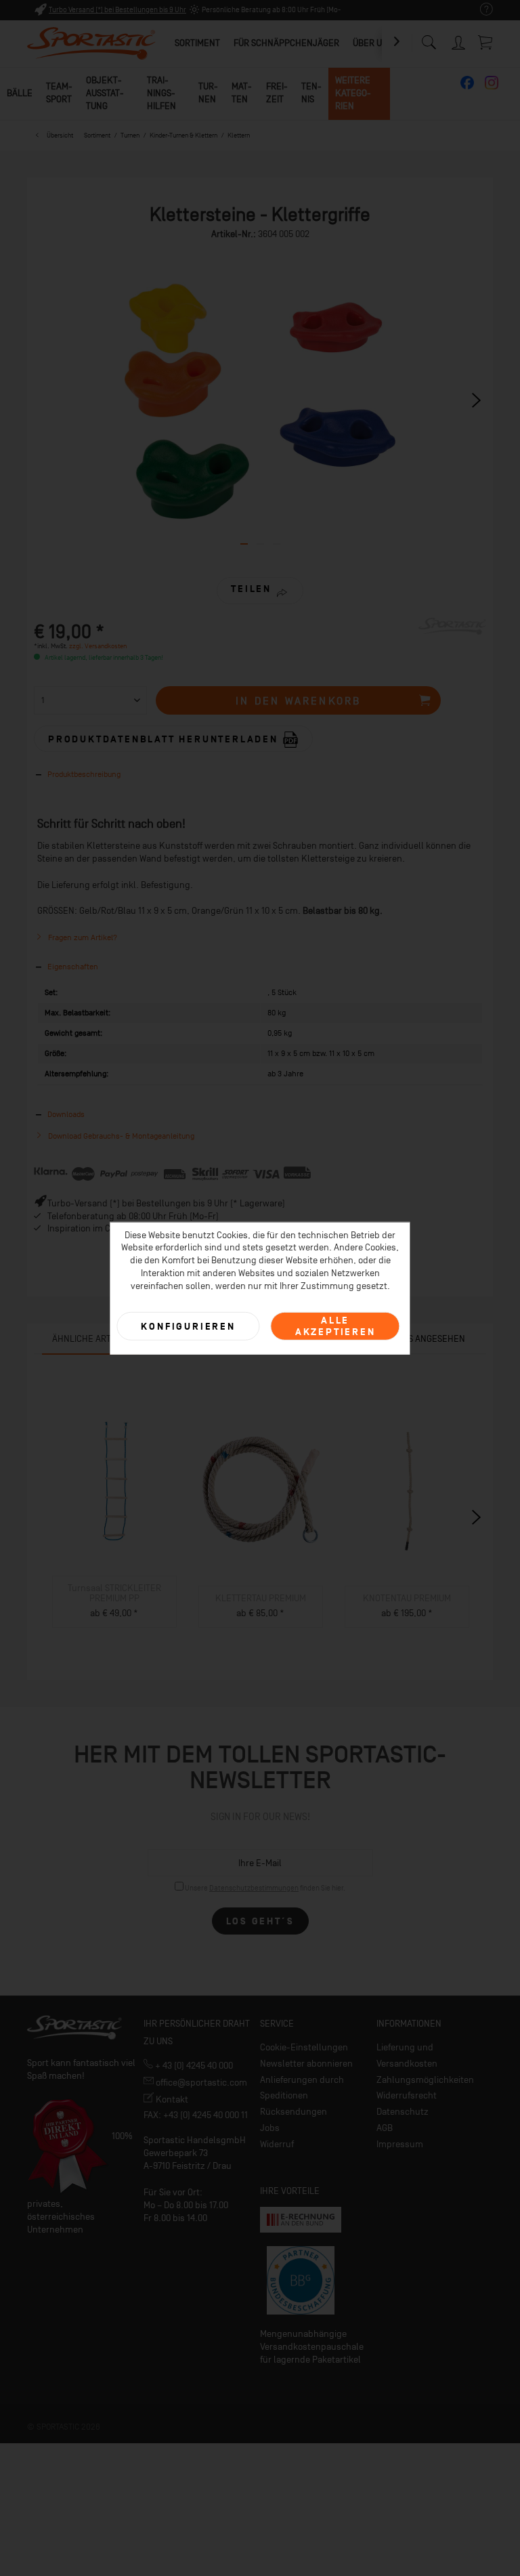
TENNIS (311, 93)
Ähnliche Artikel (91, 1339)
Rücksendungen (294, 2112)
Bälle (20, 93)
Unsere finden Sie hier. (265, 1888)
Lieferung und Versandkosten (407, 2055)
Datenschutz (403, 2112)
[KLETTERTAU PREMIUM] (261, 1494)
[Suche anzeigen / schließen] (429, 39)
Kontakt (171, 2099)
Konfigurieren (188, 1326)
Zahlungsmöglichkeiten (425, 2080)
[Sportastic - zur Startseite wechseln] (91, 44)
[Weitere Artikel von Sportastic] (452, 641)
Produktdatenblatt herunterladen (165, 739)
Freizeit (277, 93)
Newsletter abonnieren (306, 2064)
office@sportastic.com (200, 2083)
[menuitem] (480, 10)
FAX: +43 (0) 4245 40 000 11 (196, 2115)
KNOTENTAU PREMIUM (407, 1598)
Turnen (208, 93)
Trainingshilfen (161, 93)
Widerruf (277, 2144)
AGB (385, 2128)
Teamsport (59, 93)
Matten (242, 93)
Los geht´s (260, 1921)
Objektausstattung (105, 93)
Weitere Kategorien (353, 93)
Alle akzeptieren (335, 1326)
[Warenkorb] (486, 42)
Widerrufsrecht (407, 2095)
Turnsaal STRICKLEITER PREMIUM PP (114, 1593)
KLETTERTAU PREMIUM (261, 1598)
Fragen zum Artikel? (82, 937)
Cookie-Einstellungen (304, 2047)
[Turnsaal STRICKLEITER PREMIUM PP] (114, 1484)
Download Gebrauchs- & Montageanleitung (120, 1136)
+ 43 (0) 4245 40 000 (193, 2066)
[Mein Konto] (459, 40)
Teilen (251, 589)
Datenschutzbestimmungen (254, 1888)
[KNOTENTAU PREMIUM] (407, 1494)
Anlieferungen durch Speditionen (302, 2088)
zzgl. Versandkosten (98, 646)
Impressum (400, 2144)
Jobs (270, 2128)
